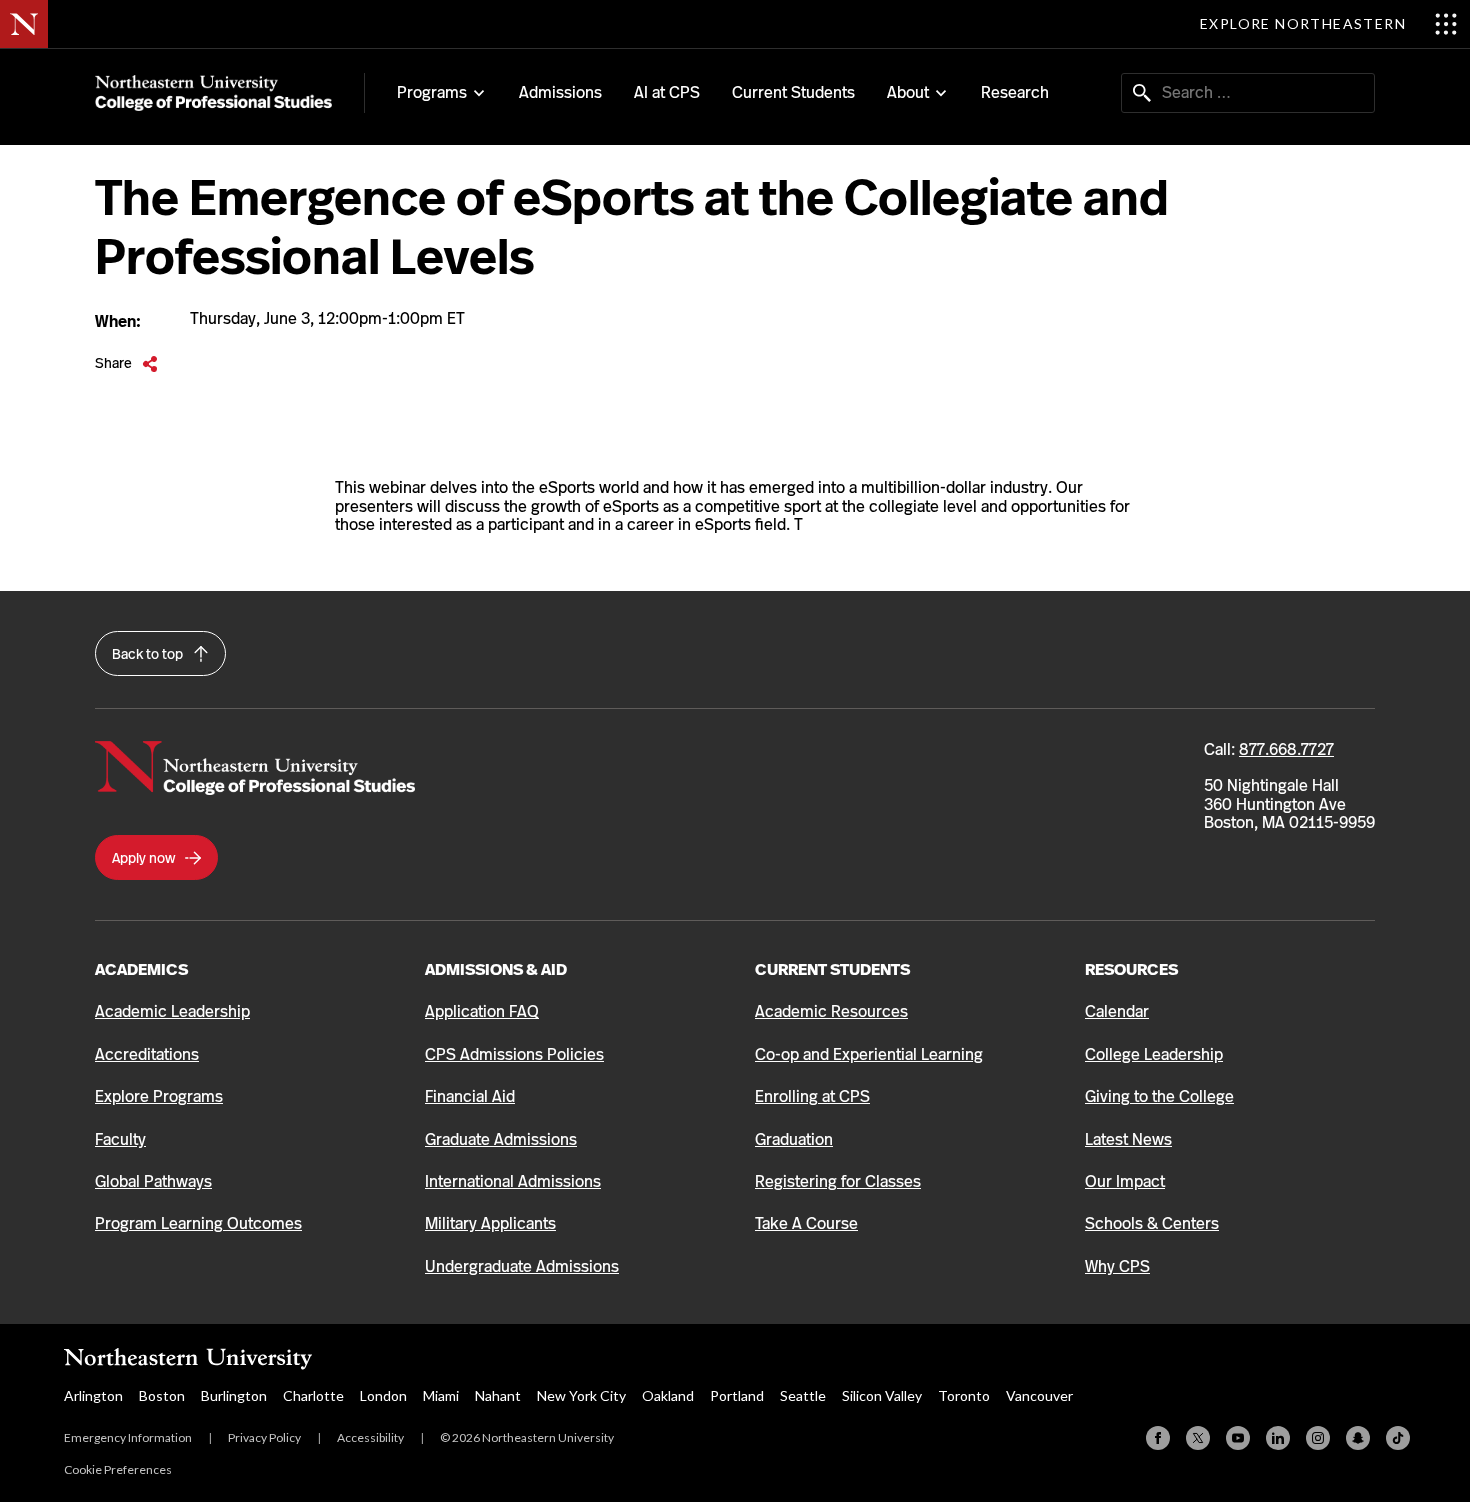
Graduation (794, 1139)
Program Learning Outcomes (198, 1223)
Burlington (234, 1395)
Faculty (120, 1139)
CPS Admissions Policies (514, 1054)
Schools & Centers (1152, 1223)
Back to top (149, 654)
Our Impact (1125, 1181)
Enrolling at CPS (812, 1096)
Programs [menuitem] (432, 93)
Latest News (1128, 1139)
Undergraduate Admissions (522, 1266)
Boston (162, 1395)
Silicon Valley (882, 1395)
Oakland (668, 1395)
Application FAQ (482, 1011)
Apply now (145, 858)
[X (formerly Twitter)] (1198, 1438)
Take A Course (806, 1223)
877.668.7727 (1286, 749)
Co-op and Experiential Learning (869, 1054)
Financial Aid (470, 1096)
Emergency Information (128, 1437)
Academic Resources (831, 1011)
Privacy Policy (264, 1437)
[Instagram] (1318, 1438)
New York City (581, 1395)
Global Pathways (153, 1181)
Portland (737, 1395)
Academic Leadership (172, 1011)
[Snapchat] (1358, 1438)
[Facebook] (1158, 1438)
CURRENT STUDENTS (832, 969)
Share (126, 363)
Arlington (93, 1395)
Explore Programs (159, 1096)
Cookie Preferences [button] (118, 1469)
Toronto (964, 1395)
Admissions (560, 92)
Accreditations (147, 1054)
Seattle (803, 1395)
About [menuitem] (908, 93)
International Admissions (513, 1181)
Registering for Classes (838, 1181)
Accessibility (370, 1437)
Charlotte (313, 1395)
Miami (441, 1395)
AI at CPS (667, 92)
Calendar (1117, 1011)
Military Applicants (490, 1223)
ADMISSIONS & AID (496, 969)
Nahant (498, 1395)
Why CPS (1117, 1266)
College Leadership (1154, 1054)
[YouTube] (1238, 1438)
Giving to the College (1159, 1096)
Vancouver (1039, 1395)
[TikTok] (1398, 1438)
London (383, 1395)
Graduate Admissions (501, 1139)
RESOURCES (1131, 969)
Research (1015, 92)
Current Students (793, 92)
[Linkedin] (1278, 1438)
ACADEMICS (141, 969)
